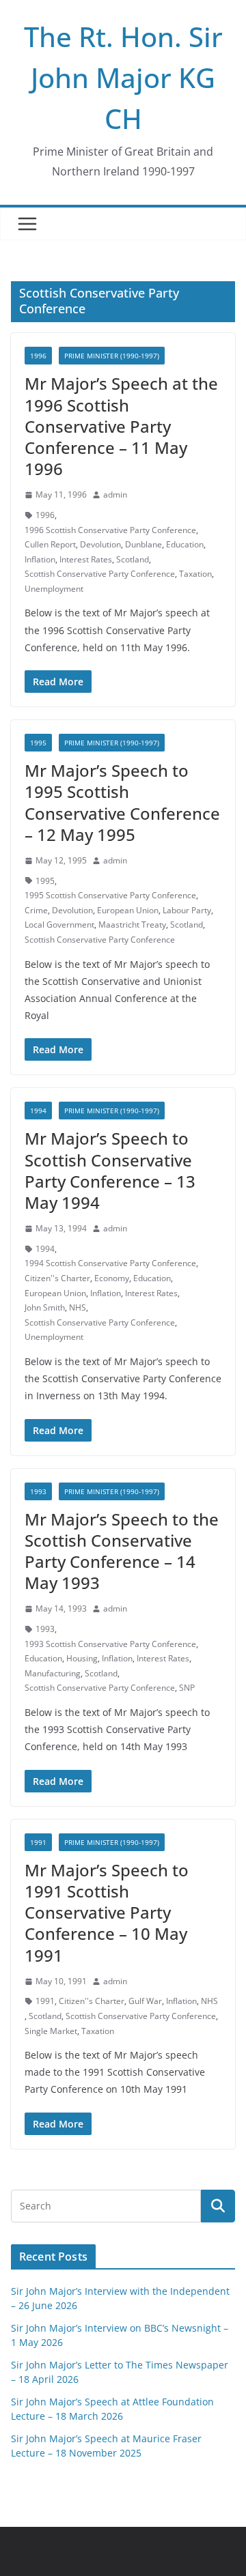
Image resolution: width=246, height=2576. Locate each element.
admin (115, 495)
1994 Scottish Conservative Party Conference (110, 1263)
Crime (36, 910)
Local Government (59, 925)
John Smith (45, 1307)
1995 (38, 743)
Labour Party (187, 910)
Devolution (100, 544)
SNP (187, 1688)
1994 (38, 1111)
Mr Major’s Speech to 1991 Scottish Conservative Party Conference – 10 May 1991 (107, 1913)
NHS (78, 1307)
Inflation (40, 559)
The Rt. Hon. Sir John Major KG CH (123, 77)
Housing (82, 1658)
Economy (112, 1278)
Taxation (195, 574)
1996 (38, 356)
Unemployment (54, 589)
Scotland (133, 559)
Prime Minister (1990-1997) (112, 356)
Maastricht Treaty (132, 925)
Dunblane (143, 544)
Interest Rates (86, 559)
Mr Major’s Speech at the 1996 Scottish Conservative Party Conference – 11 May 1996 (121, 426)
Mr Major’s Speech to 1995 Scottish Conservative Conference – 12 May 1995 (122, 802)
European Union (128, 910)
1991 (38, 1842)
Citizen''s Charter (57, 1278)
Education (185, 544)
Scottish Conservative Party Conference (100, 574)
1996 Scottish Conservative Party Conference (110, 530)
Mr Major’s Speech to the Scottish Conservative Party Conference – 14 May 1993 (122, 1551)
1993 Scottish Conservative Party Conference (110, 1644)
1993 (38, 1491)
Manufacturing (53, 1673)
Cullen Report (50, 544)
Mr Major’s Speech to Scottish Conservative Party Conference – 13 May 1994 (110, 1170)
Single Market (51, 2031)
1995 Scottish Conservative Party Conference (110, 895)
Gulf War (145, 2001)
